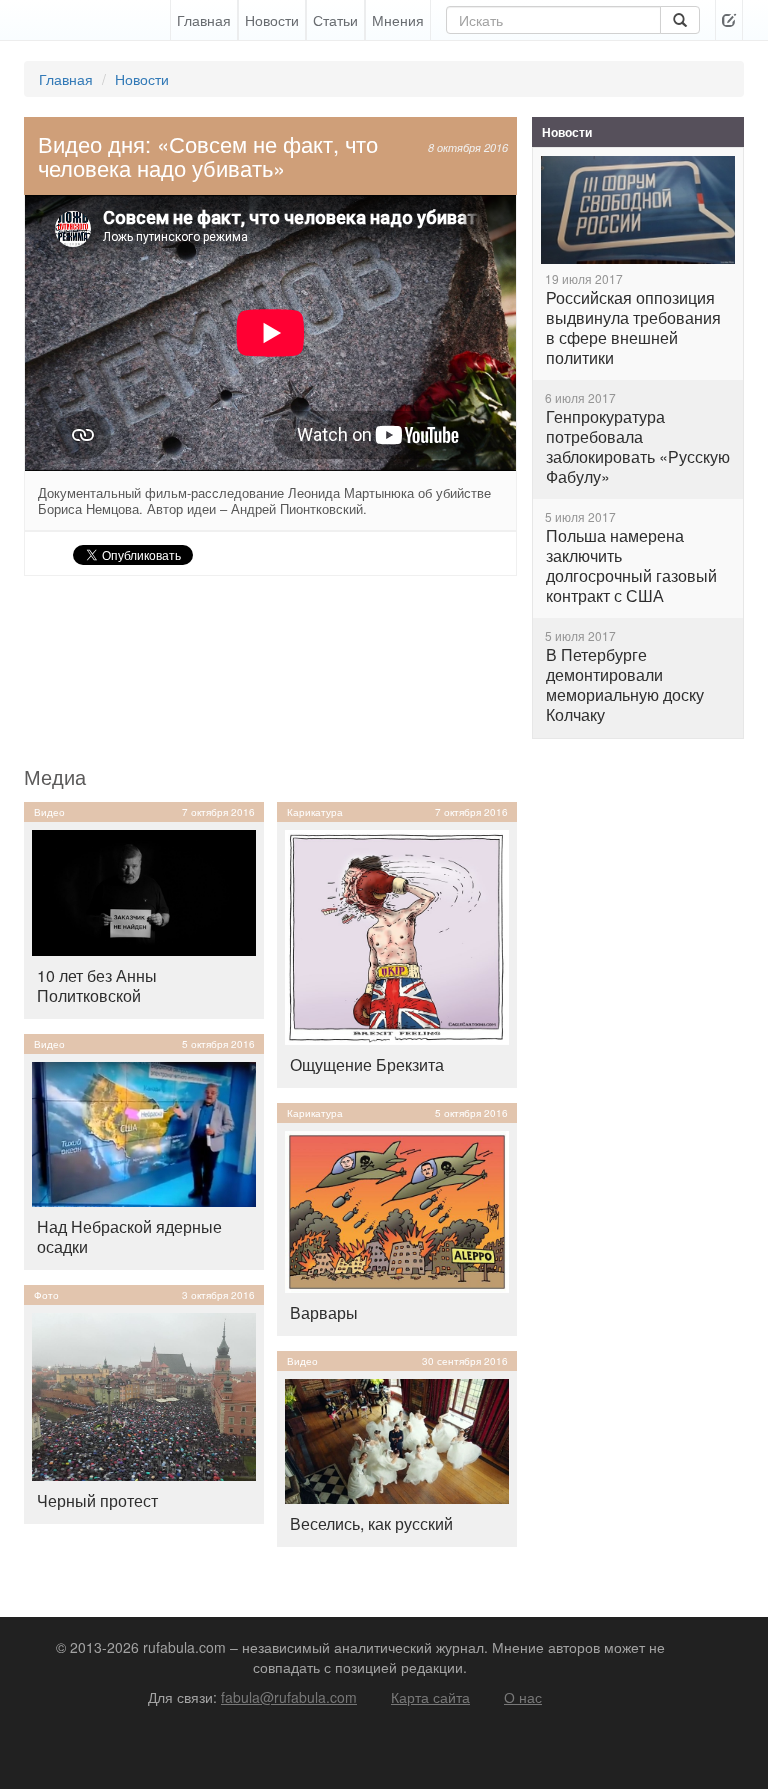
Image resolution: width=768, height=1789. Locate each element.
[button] (729, 20)
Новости (272, 20)
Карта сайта (430, 1697)
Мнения (398, 20)
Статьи (335, 20)
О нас (523, 1697)
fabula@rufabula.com (289, 1697)
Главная (204, 20)
